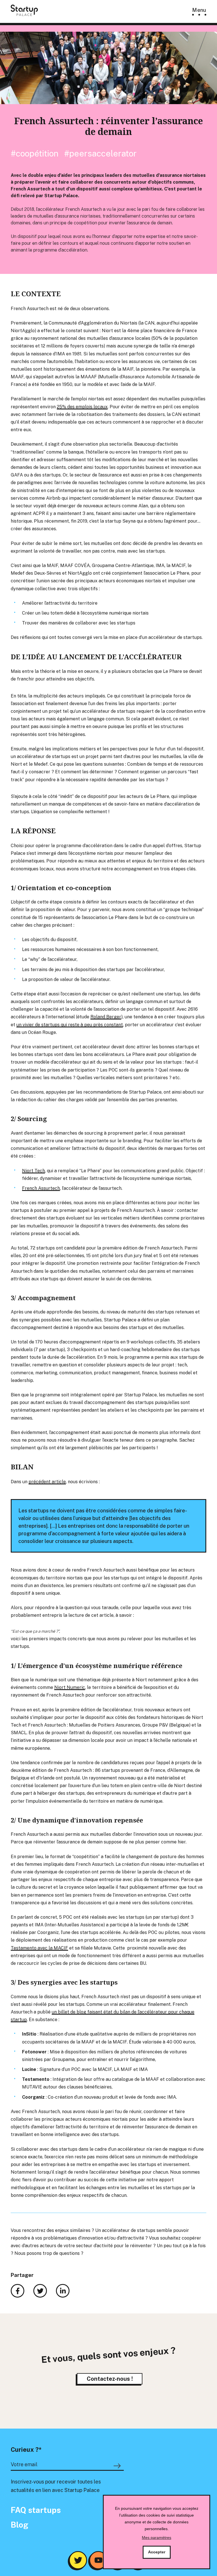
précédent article (47, 1482)
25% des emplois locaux (82, 407)
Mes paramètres (157, 2538)
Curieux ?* (26, 2450)
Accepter (157, 2552)
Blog (19, 2525)
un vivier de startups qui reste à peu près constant (70, 1025)
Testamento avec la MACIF (39, 1948)
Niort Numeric (70, 1687)
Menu (199, 10)
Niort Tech (33, 1171)
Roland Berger (106, 1017)
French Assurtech (41, 1188)
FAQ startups (36, 2510)
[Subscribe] (118, 2466)
